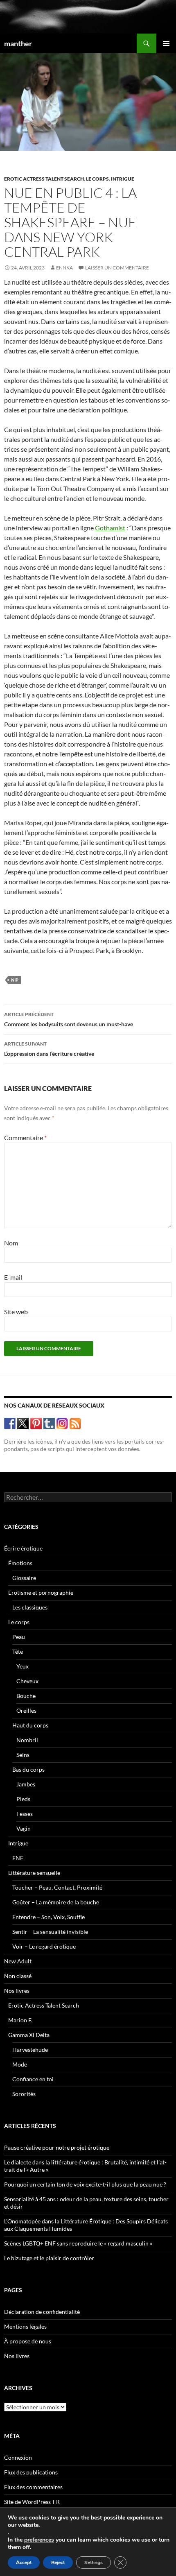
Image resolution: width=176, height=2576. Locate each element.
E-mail (13, 1277)
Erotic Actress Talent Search (44, 179)
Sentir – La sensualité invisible (50, 1932)
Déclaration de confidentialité (42, 2312)
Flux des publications (31, 2472)
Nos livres (17, 1991)
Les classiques (30, 1607)
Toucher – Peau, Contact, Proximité (57, 1887)
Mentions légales (25, 2326)
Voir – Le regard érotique (44, 1946)
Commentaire (25, 1137)
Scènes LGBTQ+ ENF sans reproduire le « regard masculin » (78, 2243)
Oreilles (26, 1710)
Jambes (26, 1784)
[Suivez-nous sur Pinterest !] (36, 1423)
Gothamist (110, 528)
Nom (11, 1243)
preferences (39, 2540)
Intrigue (123, 179)
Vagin (24, 1828)
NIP (15, 980)
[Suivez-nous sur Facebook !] (10, 1423)
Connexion (18, 2457)
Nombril (27, 1740)
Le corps (97, 179)
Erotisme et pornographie (41, 1592)
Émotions (20, 1563)
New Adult (18, 1961)
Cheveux (27, 1681)
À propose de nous (28, 2341)
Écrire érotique (23, 1548)
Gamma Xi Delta (29, 2035)
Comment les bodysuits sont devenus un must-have (69, 1019)
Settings (94, 2562)
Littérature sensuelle (34, 1873)
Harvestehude (30, 2050)
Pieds (23, 1799)
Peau (19, 1637)
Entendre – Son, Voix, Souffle (49, 1917)
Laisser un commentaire (117, 268)
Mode (20, 2064)
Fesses (25, 1814)
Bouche (26, 1696)
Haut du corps (30, 1725)
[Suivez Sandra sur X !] (23, 1423)
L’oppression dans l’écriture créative (49, 1049)
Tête (18, 1651)
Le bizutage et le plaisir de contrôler (49, 2258)
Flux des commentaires (33, 2487)
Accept (24, 2562)
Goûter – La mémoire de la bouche (56, 1902)
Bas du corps (28, 1769)
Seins (23, 1755)
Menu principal (166, 43)
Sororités (24, 2094)
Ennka (64, 268)
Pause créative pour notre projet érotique (57, 2147)
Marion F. (20, 2020)
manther (18, 43)
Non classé (18, 1976)
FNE (18, 1858)
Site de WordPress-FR (32, 2502)
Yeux (23, 1666)
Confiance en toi (33, 2079)
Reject (58, 2562)
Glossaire (24, 1578)
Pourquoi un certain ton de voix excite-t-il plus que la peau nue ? (85, 2184)
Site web (16, 1312)
